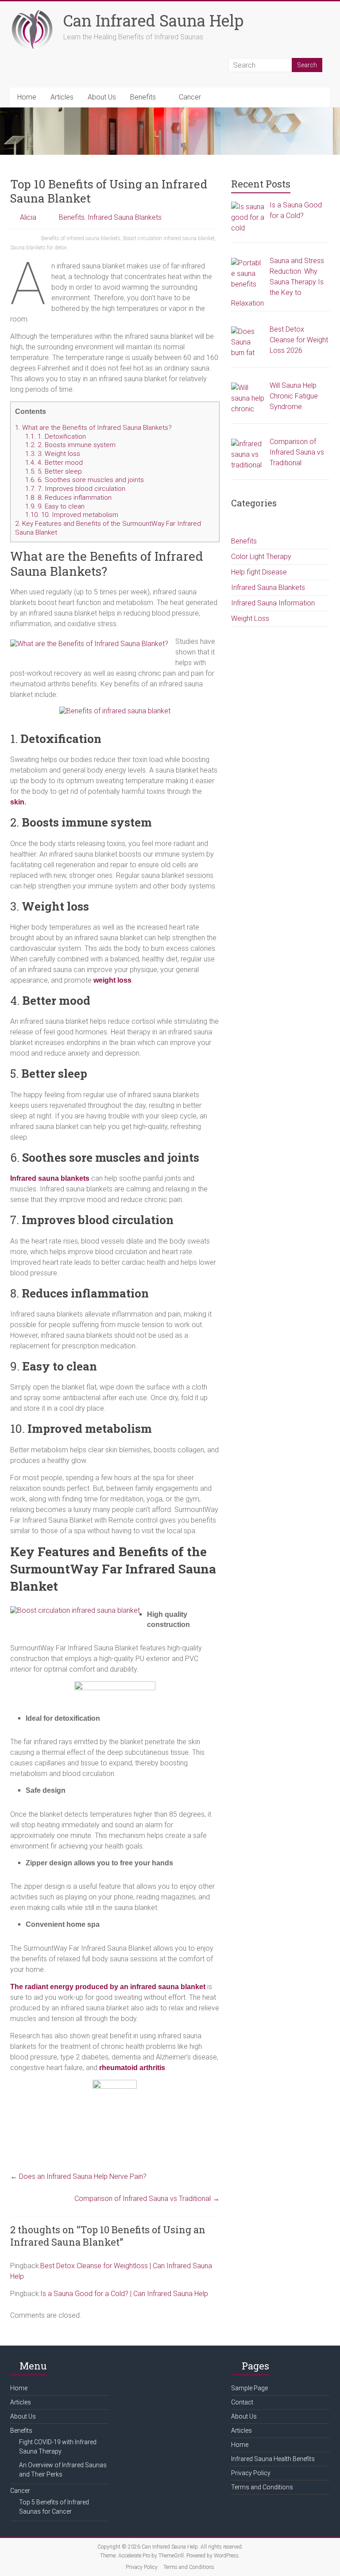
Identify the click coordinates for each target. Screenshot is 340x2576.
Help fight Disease (259, 572)
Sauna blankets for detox (39, 248)
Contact (242, 2402)
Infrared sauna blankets (50, 1178)
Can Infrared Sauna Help (153, 20)
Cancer (190, 97)
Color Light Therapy (261, 557)
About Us (102, 97)
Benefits (143, 97)
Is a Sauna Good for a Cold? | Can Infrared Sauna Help (124, 2294)
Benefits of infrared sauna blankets (81, 238)
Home (27, 97)
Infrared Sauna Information (273, 603)
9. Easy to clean (55, 506)
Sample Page (249, 2388)
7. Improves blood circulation (75, 489)
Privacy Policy (251, 2473)
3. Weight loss (53, 454)
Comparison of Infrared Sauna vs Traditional (147, 2199)
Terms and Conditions (262, 2487)
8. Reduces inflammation (68, 498)
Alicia (28, 217)
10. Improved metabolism (72, 515)
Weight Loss (250, 618)
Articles (62, 97)
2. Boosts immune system (70, 445)
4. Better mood (54, 463)
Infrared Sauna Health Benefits (273, 2459)
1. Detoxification (56, 436)
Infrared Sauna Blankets (125, 217)
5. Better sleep (54, 471)
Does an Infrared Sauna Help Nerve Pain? (78, 2176)
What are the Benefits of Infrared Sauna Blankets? (93, 428)
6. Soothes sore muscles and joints (85, 480)
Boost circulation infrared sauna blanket (169, 238)
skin (17, 802)
